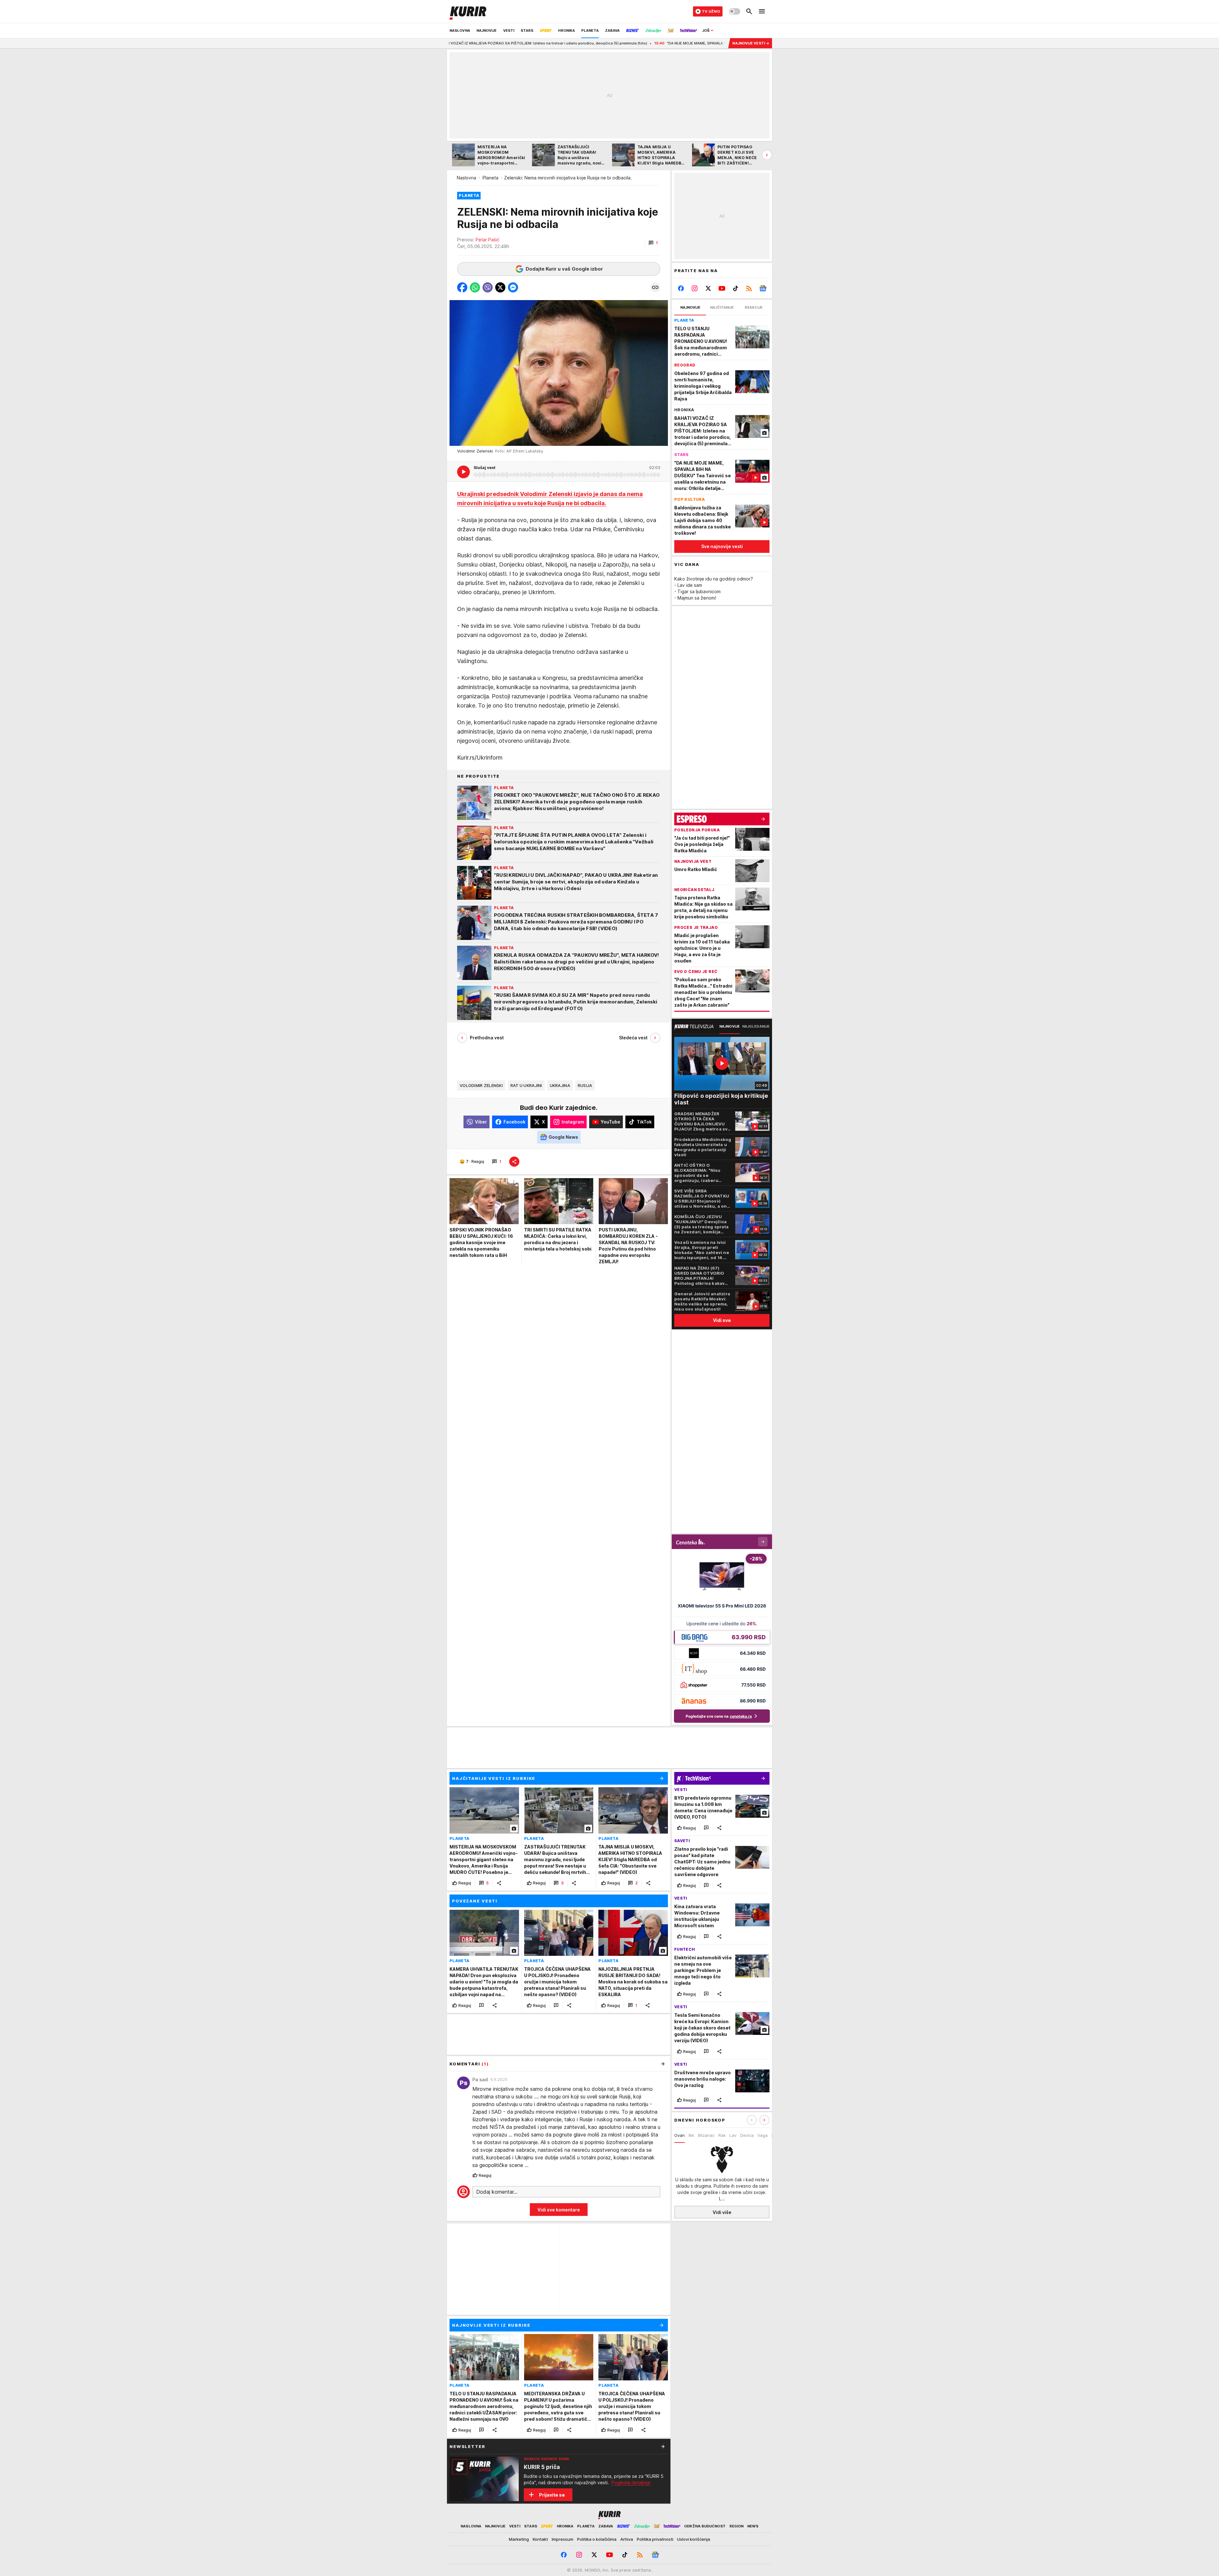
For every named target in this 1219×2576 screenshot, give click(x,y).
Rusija (585, 1085)
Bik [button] (691, 2135)
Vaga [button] (763, 2135)
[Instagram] (695, 288)
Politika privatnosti (655, 2539)
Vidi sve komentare (559, 2210)
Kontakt (540, 2539)
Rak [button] (722, 2135)
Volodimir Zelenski (481, 1085)
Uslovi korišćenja (694, 2539)
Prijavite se (552, 2495)
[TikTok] (735, 288)
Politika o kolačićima (597, 2539)
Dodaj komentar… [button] (497, 2192)
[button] (653, 243)
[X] (708, 288)
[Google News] (763, 288)
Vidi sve (722, 1320)
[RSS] (749, 288)
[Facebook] (681, 288)
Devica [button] (747, 2135)
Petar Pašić (487, 240)
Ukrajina (560, 1085)
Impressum (563, 2539)
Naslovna (466, 178)
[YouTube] (722, 288)
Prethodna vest (487, 1038)
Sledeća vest (633, 1038)
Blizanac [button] (706, 2135)
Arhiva (627, 2539)
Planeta (490, 178)
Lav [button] (733, 2135)
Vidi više (722, 2212)
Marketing (519, 2539)
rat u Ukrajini (526, 1085)
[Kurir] (468, 11)
